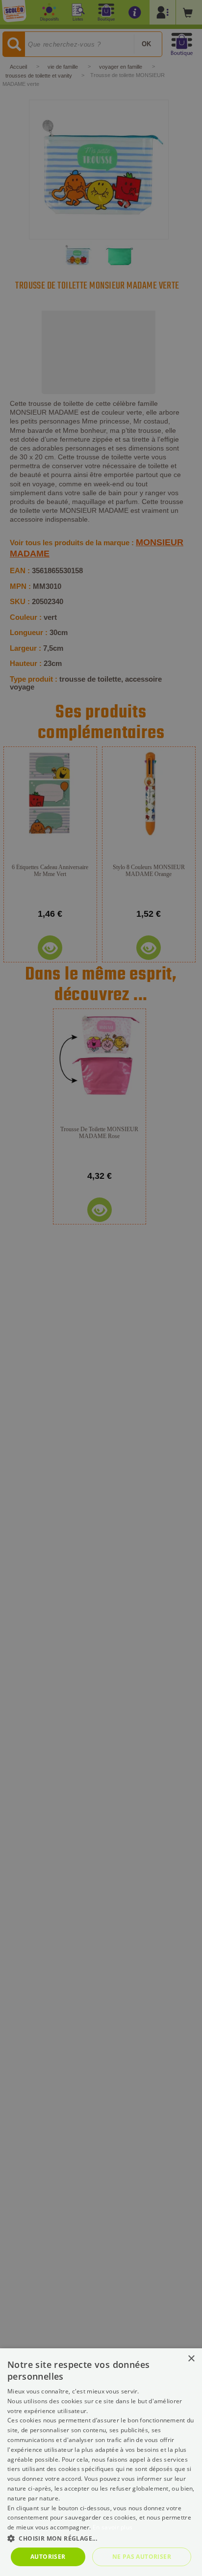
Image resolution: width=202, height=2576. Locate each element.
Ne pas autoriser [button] (142, 2557)
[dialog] (101, 2462)
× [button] (191, 2359)
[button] (101, 2538)
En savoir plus (113, 2527)
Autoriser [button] (48, 2557)
